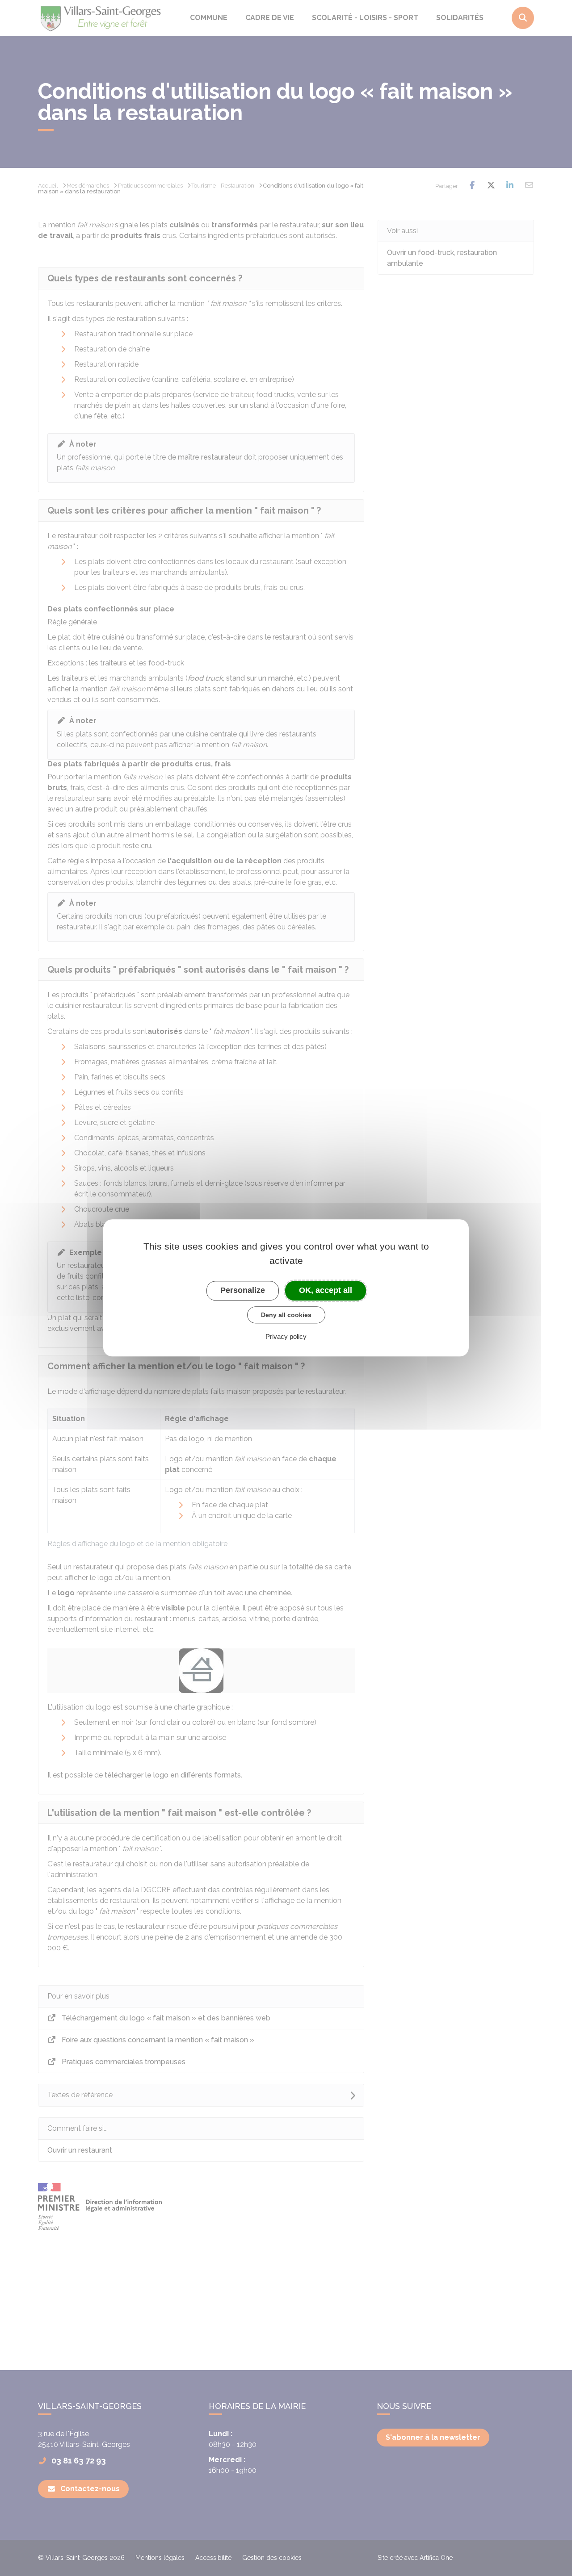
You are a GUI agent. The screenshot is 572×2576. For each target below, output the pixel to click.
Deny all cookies (286, 1315)
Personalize (243, 1290)
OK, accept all (326, 1290)
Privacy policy (286, 1337)
